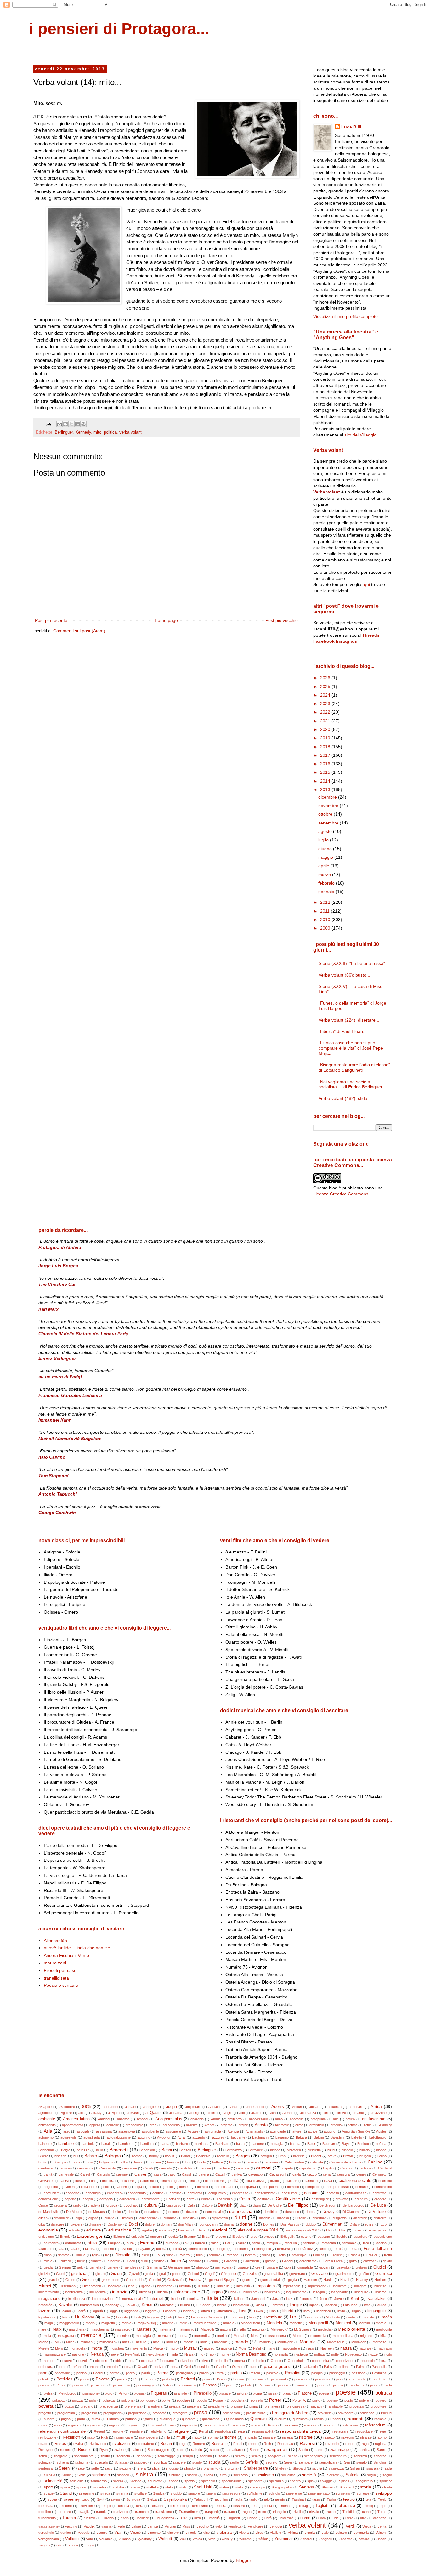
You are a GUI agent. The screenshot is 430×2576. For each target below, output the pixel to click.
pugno (66, 2419)
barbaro (182, 2144)
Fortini (281, 2255)
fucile (81, 2261)
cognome (51, 2187)
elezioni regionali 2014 (303, 2230)
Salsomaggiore (159, 2450)
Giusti (60, 2274)
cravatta (342, 2199)
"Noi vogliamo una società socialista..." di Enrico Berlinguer (351, 1084)
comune (362, 2187)
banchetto (126, 2144)
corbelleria (127, 2199)
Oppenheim (297, 2361)
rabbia (319, 2419)
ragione (115, 2425)
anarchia (197, 2119)
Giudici (380, 2267)
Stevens (307, 2487)
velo (218, 2526)
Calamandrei (294, 2162)
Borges (243, 2156)
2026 (326, 678)
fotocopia (299, 2255)
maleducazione (205, 2323)
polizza (77, 2400)
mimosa (87, 2342)
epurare (156, 2237)
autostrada (92, 2137)
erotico (269, 2237)
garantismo (308, 2261)
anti (336, 2119)
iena (131, 2286)
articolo (336, 2125)
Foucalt (319, 2255)
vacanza (380, 2518)
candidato (186, 2168)
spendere (255, 2481)
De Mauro (74, 2212)
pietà (388, 2385)
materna (165, 2329)
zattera (364, 2539)
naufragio (385, 2348)
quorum (280, 2419)
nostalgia (301, 2354)
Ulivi (184, 2518)
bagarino (282, 2137)
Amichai (104, 2119)
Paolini (98, 2373)
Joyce (339, 2299)
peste (230, 2385)
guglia (292, 2280)
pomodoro (147, 2400)
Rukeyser (46, 2450)
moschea (117, 2348)
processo (357, 2406)
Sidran (355, 2468)
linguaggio (376, 2311)
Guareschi (134, 2280)
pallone (344, 2367)
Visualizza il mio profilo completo (345, 316)
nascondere (291, 2348)
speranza (276, 2481)
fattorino (108, 2249)
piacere (284, 2385)
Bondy (154, 2156)
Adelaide (215, 2107)
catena (204, 2174)
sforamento (209, 2468)
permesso (99, 2385)
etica (92, 2243)
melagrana (66, 2336)
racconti (355, 2419)
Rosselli (218, 2444)
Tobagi (303, 2506)
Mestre (298, 2336)
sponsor (386, 2481)
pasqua (317, 2373)
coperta (70, 2199)
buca (76, 2162)
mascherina (100, 2329)
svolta (52, 2499)
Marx (57, 2329)
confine (158, 2193)
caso (172, 2174)
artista (353, 2125)
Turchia (69, 2518)
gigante (243, 2267)
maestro (369, 2317)
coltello (154, 2187)
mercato (164, 2336)
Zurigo (89, 2545)
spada (173, 2481)
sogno (387, 2475)
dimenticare (148, 2218)
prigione (237, 2406)
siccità (317, 2468)
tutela (125, 2518)
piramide (181, 2393)
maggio (326, 857)
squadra (100, 2487)
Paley (328, 2367)
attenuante (278, 2131)
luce (182, 2317)
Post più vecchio (282, 620)
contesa (333, 2193)
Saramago (339, 2450)
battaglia (277, 2144)
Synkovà (133, 2499)
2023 (326, 704)
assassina (104, 2131)
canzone (243, 2168)
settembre (329, 823)
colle (107, 2187)
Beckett (363, 2144)
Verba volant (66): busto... (344, 975)
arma (299, 2125)
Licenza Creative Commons (341, 1194)
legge (114, 2311)
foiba (170, 2255)
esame (306, 2237)
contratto (379, 2193)
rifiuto (196, 2437)
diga (79, 2218)
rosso (253, 2444)
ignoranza (165, 2286)
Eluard (357, 2230)
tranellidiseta (56, 1978)
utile (363, 2518)
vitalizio (276, 2533)
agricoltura (46, 2113)
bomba (137, 2156)
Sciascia (121, 2462)
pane (43, 2373)
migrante (367, 2336)
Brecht (316, 2156)
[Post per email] (48, 424)
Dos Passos (290, 2224)
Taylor (331, 2499)
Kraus (147, 2305)
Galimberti (251, 2261)
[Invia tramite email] (59, 424)
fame (256, 2243)
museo (209, 2348)
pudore (49, 2419)
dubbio (311, 2224)
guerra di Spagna (222, 2280)
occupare (148, 2361)
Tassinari (299, 2499)
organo (94, 2367)
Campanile (107, 2168)
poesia (324, 2393)
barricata (202, 2144)
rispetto (329, 2437)
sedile (235, 2462)
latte (367, 2305)
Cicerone (147, 2181)
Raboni (336, 2419)
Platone (305, 2393)
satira (43, 2456)
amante (358, 2113)
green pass (110, 2280)
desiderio (292, 2212)
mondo (241, 2342)
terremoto (178, 2506)
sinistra (144, 2474)
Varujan (170, 2526)
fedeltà (161, 2249)
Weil (183, 2539)
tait (266, 2499)
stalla (169, 2487)
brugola (365, 2156)
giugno (326, 849)
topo (383, 2506)
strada (387, 2487)
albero (212, 2113)
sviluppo (384, 2493)
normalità (281, 2354)
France (336, 2255)
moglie (189, 2342)
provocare (346, 2413)
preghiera (155, 2406)
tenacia (124, 2506)
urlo (336, 2518)
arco (153, 2125)
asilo (67, 2131)
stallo (183, 2487)
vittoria (310, 2533)
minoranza (107, 2342)
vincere (173, 2533)
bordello (223, 2156)
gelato (387, 2261)
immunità (243, 2286)
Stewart (328, 2487)
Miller (70, 2342)
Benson (185, 2150)
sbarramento (84, 2456)
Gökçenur (229, 2274)
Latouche (350, 2305)
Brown (348, 2156)
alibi (242, 2113)
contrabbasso (356, 2193)
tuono (366, 2512)
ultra (198, 2518)
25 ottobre (67, 2107)
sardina (365, 2450)
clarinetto (311, 2181)
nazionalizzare (55, 2354)
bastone (258, 2144)
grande (53, 2280)
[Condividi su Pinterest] (83, 424)
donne (246, 2224)
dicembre (328, 797)
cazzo (312, 2174)
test (255, 2506)
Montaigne (285, 2342)
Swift (101, 2499)
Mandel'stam (250, 2323)
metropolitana (343, 2336)
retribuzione (47, 2437)
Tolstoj (368, 2506)
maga (49, 2323)
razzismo (291, 2425)
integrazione (49, 2299)
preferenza (133, 2406)
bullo (123, 2162)
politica (110, 432)
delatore (192, 2212)
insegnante (339, 2292)
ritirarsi (365, 2437)
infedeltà (145, 2292)
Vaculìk (89, 2526)
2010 (326, 920)
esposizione (383, 2237)
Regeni (99, 2431)
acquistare (193, 2107)
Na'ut (257, 2348)
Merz (255, 2336)
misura (141, 2342)
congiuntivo (217, 2193)
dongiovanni (209, 2224)
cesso (80, 2181)
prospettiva (231, 2413)
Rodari (166, 2444)
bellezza (83, 2150)
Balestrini (337, 2137)
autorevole (68, 2137)
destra (311, 2212)
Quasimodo (235, 2419)
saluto (215, 2450)
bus (188, 2162)
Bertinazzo (234, 2150)
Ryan (104, 2450)
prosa (201, 2412)
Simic (82, 2475)
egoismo (165, 2230)
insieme (380, 2292)
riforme (230, 2437)
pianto (322, 2385)
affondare (356, 2107)
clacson (291, 2181)
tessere (239, 2506)
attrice (313, 2131)
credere (380, 2199)
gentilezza (133, 2267)
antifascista (47, 2125)
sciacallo (101, 2462)
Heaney (362, 2280)
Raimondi (155, 2425)
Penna (222, 2379)
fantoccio (349, 2243)
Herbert (380, 2280)
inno (233, 2292)
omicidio (258, 2361)
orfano (78, 2367)
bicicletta (314, 2150)
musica (226, 2348)
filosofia (123, 2255)
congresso (240, 2193)
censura (343, 2174)
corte (191, 2199)
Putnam (113, 2419)
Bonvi (185, 2156)
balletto (357, 2137)
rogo (183, 2444)
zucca (73, 2545)
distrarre (380, 2218)
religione (181, 2431)
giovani (325, 2267)
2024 (326, 695)
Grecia (88, 2280)
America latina (76, 2119)
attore (297, 2131)
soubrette (155, 2481)
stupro (211, 2493)
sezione (125, 2468)
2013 (326, 789)
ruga (365, 2444)
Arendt (209, 2125)
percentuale (357, 2379)
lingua (356, 2311)
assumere (173, 2131)
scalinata (123, 2456)
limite (341, 2311)
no (201, 2354)
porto (316, 2400)
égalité (147, 2230)
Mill (57, 2342)
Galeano (231, 2261)
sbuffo (105, 2456)
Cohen (70, 2187)
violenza (224, 2533)
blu (76, 2156)
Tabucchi (201, 2499)
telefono (66, 2506)
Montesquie (336, 2342)
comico (203, 2187)
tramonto (142, 2512)
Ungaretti (234, 2518)
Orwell (142, 2367)
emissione (46, 2237)
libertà (288, 2311)
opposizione (345, 2361)
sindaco (123, 2475)
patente (44, 2379)
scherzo (380, 2456)
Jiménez (306, 2299)
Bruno (382, 2156)
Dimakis (127, 2218)
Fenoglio (220, 2249)
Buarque (60, 2162)
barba (165, 2144)
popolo (202, 2400)
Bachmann (260, 2137)
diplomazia (220, 2218)
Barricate (222, 2144)
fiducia (80, 2255)
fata (61, 2249)
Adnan (233, 2107)
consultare (290, 2193)
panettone (62, 2373)
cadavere (271, 2162)
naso (310, 2348)
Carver (140, 2174)
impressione (317, 2286)
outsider (204, 2367)
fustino (159, 2261)
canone (205, 2168)
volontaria (361, 2533)
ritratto (43, 2444)
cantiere (224, 2168)
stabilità (118, 2487)
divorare (95, 2224)
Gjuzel (134, 2274)
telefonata (46, 2506)
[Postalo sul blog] (65, 424)
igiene (146, 2286)
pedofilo (168, 2379)
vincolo (191, 2533)
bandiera (147, 2144)
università (286, 2518)
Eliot (329, 2230)
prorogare (180, 2413)
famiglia (272, 2243)
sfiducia (172, 2468)
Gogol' (210, 2274)
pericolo (78, 2385)
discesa (283, 2218)
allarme (257, 2113)
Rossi (238, 2444)
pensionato (279, 2379)
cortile (206, 2199)
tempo (106, 2506)
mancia (229, 2323)
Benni (167, 2150)
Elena (201, 2230)
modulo (172, 2342)
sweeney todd (77, 2499)
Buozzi (138, 2162)
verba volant (130, 432)
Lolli (169, 2317)
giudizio (44, 2274)
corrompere (151, 2199)
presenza (194, 2406)
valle (122, 2526)
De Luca (378, 2205)
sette (95, 2468)
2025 (326, 687)
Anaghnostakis (169, 2119)
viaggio (102, 2533)
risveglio (348, 2437)
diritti (240, 2217)
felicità (177, 2249)
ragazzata (95, 2425)
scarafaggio (166, 2456)
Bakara (301, 2137)
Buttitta (234, 2162)
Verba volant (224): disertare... (349, 1020)
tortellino (45, 2512)
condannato (137, 2193)
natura (346, 2348)
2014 (326, 781)
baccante (238, 2137)
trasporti (211, 2512)
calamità (317, 2162)
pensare (258, 2379)
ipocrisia (193, 2299)
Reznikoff (71, 2437)
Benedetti (119, 2150)
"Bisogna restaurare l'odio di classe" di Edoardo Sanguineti (354, 1067)
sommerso (99, 2481)
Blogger (243, 2560)
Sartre (382, 2450)
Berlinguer (64, 432)
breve (332, 2156)
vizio (325, 2533)
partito (236, 2373)
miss (126, 2342)
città (234, 2181)
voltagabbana (49, 2539)
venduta (276, 2526)
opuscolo (368, 2361)
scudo (197, 2462)
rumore (66, 2450)
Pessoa (210, 2385)
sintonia (175, 2475)
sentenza (45, 2468)
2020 (326, 729)
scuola (214, 2462)
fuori (145, 2261)
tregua (247, 2512)
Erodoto (238, 2237)
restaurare (340, 2431)
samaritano (234, 2450)
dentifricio (271, 2212)
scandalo (144, 2456)
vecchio (203, 2526)
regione (117, 2431)
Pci (136, 2379)
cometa (185, 2187)
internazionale (132, 2299)
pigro (109, 2393)
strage (49, 2493)
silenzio (49, 2475)
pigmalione (91, 2393)
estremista (73, 2243)
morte (97, 2348)
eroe (254, 2237)
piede (374, 2385)
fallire (242, 2243)
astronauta (213, 2131)
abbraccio (110, 2107)
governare (297, 2274)
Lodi (138, 2317)
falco (215, 2243)
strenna (122, 2493)
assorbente (150, 2131)
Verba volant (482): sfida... (345, 1098)
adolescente (255, 2107)
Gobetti (193, 2274)
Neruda (97, 2354)
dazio (257, 2205)
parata (114, 2373)
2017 (326, 755)
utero (349, 2518)
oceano (168, 2361)
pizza (272, 2393)
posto (349, 2400)
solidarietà (53, 2481)
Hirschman (67, 2286)
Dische (301, 2218)
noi (212, 2354)
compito (293, 2187)
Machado (333, 2317)
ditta (42, 2224)
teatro (349, 2499)
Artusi (368, 2125)
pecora (150, 2379)
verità (382, 2526)
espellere (360, 2237)
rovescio (332, 2444)
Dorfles (269, 2224)
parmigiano (184, 2373)
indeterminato (49, 2292)
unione (252, 2518)
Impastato (266, 2286)
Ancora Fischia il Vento (66, 1955)
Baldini (319, 2137)
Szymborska (175, 2499)
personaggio (146, 2385)
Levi (242, 2311)
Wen (212, 2539)
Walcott (165, 2539)
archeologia (134, 2125)
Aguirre (66, 2113)
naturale (365, 2348)
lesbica (188, 2311)
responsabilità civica (300, 2431)
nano (271, 2348)
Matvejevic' (279, 2329)
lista (65, 2317)
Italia (212, 2298)
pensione (301, 2379)
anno (279, 2119)
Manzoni (343, 2323)
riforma (212, 2437)
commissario (224, 2187)
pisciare (225, 2393)
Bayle (346, 2144)
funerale (114, 2261)
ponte (166, 2400)
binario (365, 2150)
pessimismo (187, 2385)
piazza (338, 2385)
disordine (360, 2218)
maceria (313, 2317)
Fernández (305, 2249)
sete (81, 2468)
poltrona (127, 2400)
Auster (381, 2131)
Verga (367, 2526)
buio (90, 2162)
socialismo (264, 2475)
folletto (185, 2255)
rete (383, 2431)
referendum (375, 2425)
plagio (287, 2393)
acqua (171, 2107)
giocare (272, 2267)
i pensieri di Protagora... (119, 29)
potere (364, 2400)
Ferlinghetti (262, 2249)
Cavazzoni (278, 2174)
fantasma (329, 2243)
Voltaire (72, 2539)
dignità (93, 2218)
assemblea (127, 2131)
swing (116, 2499)
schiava (44, 2462)
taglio (253, 2499)
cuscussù (174, 2205)
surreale (363, 2493)
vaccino (71, 2526)
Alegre (227, 2113)
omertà (240, 2361)
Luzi (294, 2317)
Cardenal (385, 2168)
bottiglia (266, 2156)
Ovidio (221, 2367)
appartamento (73, 2125)
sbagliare (60, 2456)
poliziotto (59, 2400)
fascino (381, 2243)
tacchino (221, 2499)
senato (362, 2462)
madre (351, 2317)
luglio (324, 840)
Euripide (114, 2243)
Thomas (285, 2506)
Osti (188, 2367)
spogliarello (364, 2481)
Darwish (225, 2205)
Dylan (354, 2224)
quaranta (189, 2419)
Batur (311, 2144)
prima (254, 2406)
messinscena (276, 2336)
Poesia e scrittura (61, 1985)
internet (156, 2299)
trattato (229, 2512)
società (309, 2475)
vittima (293, 2533)
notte (335, 2354)
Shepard (299, 2468)
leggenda (131, 2311)
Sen (347, 2462)
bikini (331, 2150)
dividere (76, 2224)
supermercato (319, 2493)
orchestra (46, 2367)
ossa (174, 2367)
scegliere (274, 2456)
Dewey (328, 2212)
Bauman (329, 2144)
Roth (267, 2444)
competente (272, 2187)
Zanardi (306, 2539)
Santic (303, 2450)
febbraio (327, 883)
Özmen (238, 2367)
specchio (208, 2481)
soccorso (240, 2475)
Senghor (380, 2462)
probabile (336, 2406)
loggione (154, 2317)
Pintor (123, 2393)
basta (240, 2144)
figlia (95, 2255)
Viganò (136, 2533)
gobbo (177, 2274)
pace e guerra (278, 2366)
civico (274, 2181)
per (339, 2379)
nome (225, 2354)
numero (50, 2361)
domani (166, 2224)
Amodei (142, 2119)
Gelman (65, 2267)
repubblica (223, 2431)
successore (231, 2493)
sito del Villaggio (360, 435)
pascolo (272, 2373)
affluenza (335, 2107)
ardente (192, 2125)
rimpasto (250, 2437)
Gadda (213, 2261)
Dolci (133, 2224)
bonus (170, 2156)
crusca (112, 2205)
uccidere (142, 2518)
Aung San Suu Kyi (356, 2131)
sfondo (189, 2468)
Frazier (372, 2255)
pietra (48, 2393)
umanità (214, 2518)
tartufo (280, 2499)
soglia (371, 2475)
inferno (163, 2292)
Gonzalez (250, 2274)
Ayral (181, 2137)
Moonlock (359, 2342)
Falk (228, 2243)
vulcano (125, 2539)
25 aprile (45, 2107)
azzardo (199, 2137)
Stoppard (347, 2487)
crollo (77, 2205)
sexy (109, 2468)
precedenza (109, 2406)
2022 (326, 712)
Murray (190, 2348)
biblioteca (294, 2150)
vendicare (256, 2526)
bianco (275, 2150)
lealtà (82, 2311)
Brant (282, 2156)
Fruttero (65, 2261)
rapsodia (238, 2425)
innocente (250, 2292)
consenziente (265, 2193)
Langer (296, 2305)
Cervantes (46, 2181)
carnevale (66, 2174)
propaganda (112, 2413)
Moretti (44, 2348)
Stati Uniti (203, 2487)
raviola (256, 2425)
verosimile (46, 2533)
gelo (80, 2267)
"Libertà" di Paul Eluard (342, 1031)
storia (366, 2487)
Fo (158, 2255)
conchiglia (93, 2193)
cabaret (252, 2162)
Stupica (159, 2493)
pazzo (122, 2379)
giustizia (79, 2274)
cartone (122, 2174)
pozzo (69, 2406)
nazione (78, 2354)
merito (222, 2336)
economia (48, 2230)
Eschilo (342, 2237)
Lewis (258, 2311)
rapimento (190, 2425)
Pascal (255, 2373)
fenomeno (240, 2249)
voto (90, 2539)
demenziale (214, 2212)
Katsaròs (45, 2305)
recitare (330, 2425)
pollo (93, 2400)
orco (63, 2367)
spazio (190, 2481)
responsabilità (263, 2431)
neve (115, 2354)
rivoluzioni (122, 2444)
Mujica (158, 2348)
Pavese (103, 2379)
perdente (379, 2379)
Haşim (328, 2280)
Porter (275, 2400)
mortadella (77, 2348)
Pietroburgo (67, 2393)
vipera (244, 2533)
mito (97, 432)
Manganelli (318, 2323)
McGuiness (303, 2329)
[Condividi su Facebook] (77, 424)
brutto (43, 2162)
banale (106, 2144)
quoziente (300, 2419)
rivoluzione (98, 2444)
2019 (326, 738)
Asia (48, 2131)
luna (252, 2317)
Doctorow (115, 2224)
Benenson (147, 2150)
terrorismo (200, 2506)
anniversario (258, 2119)
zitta (59, 2545)
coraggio (106, 2199)
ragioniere (134, 2425)
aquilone (113, 2125)
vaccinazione (48, 2526)
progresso (89, 2413)
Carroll (85, 2174)
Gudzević (175, 2280)
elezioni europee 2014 (258, 2230)
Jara (276, 2299)
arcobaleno (171, 2125)
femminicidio (198, 2249)
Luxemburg (272, 2317)
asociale (83, 2131)
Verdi (350, 2526)
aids (82, 2113)
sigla (388, 2468)
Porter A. (299, 2400)
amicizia (123, 2119)
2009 (326, 928)
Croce (43, 2205)
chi (93, 2181)
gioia (288, 2267)
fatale (75, 2249)
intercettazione (103, 2299)
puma (96, 2419)
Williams (245, 2539)
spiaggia (326, 2481)
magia (90, 2323)
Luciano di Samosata (207, 2317)
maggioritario (69, 2323)
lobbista (122, 2317)
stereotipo (257, 2487)
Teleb (382, 2499)
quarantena (211, 2419)
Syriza (152, 2499)
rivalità (78, 2444)
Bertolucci (256, 2150)
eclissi (370, 2224)
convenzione (48, 2199)
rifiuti (181, 2437)
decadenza (153, 2212)
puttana (131, 2419)
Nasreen (327, 2348)
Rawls (273, 2425)
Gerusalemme (179, 2267)
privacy (317, 2406)
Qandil (148, 2419)
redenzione (350, 2425)
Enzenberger (90, 2236)
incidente (340, 2286)
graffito (364, 2274)
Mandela (274, 2323)
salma (136, 2450)
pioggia (139, 2393)
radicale (380, 2419)
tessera (221, 2506)
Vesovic (84, 2533)
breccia (299, 2156)
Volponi (381, 2533)
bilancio (347, 2150)
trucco (331, 2512)
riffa (167, 2437)
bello (99, 2150)
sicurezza (336, 2468)
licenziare (324, 2311)
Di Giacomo (352, 2212)
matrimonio (186, 2329)
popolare (184, 2400)
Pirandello (203, 2393)
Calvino (375, 2162)
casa (158, 2174)
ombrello (221, 2361)
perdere (44, 2385)
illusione (204, 2286)
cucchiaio (131, 2205)
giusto (100, 2274)
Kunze (185, 2305)
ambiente (47, 2119)
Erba (206, 2237)
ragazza (74, 2425)
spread (82, 2487)
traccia (101, 2512)
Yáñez (263, 2539)
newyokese (155, 2354)
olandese (187, 2361)
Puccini (386, 2413)
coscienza (225, 2199)
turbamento (47, 2518)
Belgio (66, 2150)
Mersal (239, 2336)
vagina (106, 2526)
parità (146, 2373)
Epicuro (119, 2237)
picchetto (357, 2385)
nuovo (67, 2361)
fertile (323, 2249)
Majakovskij (147, 2323)
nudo (388, 2354)
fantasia (309, 2243)
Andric (216, 2119)
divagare (58, 2224)
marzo (325, 875)
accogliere (151, 2107)
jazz (289, 2299)
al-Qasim (154, 2113)
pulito (81, 2419)
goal (162, 2274)
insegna (319, 2292)
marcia (381, 2323)
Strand (66, 2493)
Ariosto (261, 2125)
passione (359, 2373)
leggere (151, 2311)
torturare (64, 2512)
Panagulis (379, 2367)
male (183, 2323)
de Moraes (97, 2212)
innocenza (272, 2292)
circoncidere (214, 2181)
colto (169, 2187)
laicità (260, 2305)
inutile (175, 2299)
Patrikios (64, 2379)
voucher (106, 2539)
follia (199, 2255)
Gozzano (320, 2274)
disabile (265, 2218)
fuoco (131, 2261)
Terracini (157, 2506)
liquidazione (47, 2317)
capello (288, 2168)
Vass (186, 2526)
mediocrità (384, 2329)
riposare (269, 2437)
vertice (66, 2533)
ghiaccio (202, 2267)
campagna (85, 2168)
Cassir (187, 2174)
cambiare (45, 2168)
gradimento (344, 2274)
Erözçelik (288, 2237)
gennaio (327, 892)
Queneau (258, 2419)
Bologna (113, 2156)
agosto (326, 831)
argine (243, 2125)
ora (384, 2361)
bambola (88, 2144)
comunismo (383, 2187)
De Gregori (328, 2205)
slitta (223, 2475)
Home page (166, 620)
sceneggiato (313, 2456)
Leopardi (170, 2311)
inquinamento (296, 2292)
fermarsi (283, 2249)
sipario (192, 2475)
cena (327, 2174)
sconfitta (160, 2462)
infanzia (120, 2292)
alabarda (176, 2113)
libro (307, 2311)
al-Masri (133, 2113)
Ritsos (60, 2444)
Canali (148, 2168)
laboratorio (241, 2305)
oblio (119, 2361)
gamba (270, 2261)
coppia (88, 2199)
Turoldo (108, 2518)
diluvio (110, 2218)
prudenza (367, 2413)
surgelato (343, 2493)
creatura (361, 2199)
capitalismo (308, 2168)
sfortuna (231, 2468)
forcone (232, 2255)
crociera (60, 2205)
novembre (329, 806)
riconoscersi (149, 2437)
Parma (162, 2373)
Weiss (197, 2539)
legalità (98, 2311)
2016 (326, 764)
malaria (168, 2323)
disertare (319, 2218)
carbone (365, 2168)
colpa (138, 2187)
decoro (174, 2212)
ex (187, 2243)
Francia (354, 2255)
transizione (164, 2512)
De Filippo (298, 2205)
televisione (87, 2506)
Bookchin (203, 2156)
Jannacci (258, 2299)
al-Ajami (114, 2113)
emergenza (378, 2230)
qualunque (167, 2419)
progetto (45, 2413)
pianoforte (303, 2385)
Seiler (288, 2462)
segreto (272, 2462)
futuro (176, 2261)
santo (319, 2450)
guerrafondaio (271, 2280)
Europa (147, 2243)
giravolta (343, 2267)
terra (140, 2506)
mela (47, 2336)
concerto (73, 2193)
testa (268, 2506)
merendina (202, 2336)
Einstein (184, 2230)
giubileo (361, 2267)
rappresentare (215, 2425)
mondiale (221, 2342)
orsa (128, 2367)
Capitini (328, 2168)
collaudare (89, 2187)
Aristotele (282, 2125)
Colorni (122, 2187)
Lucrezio (236, 2317)
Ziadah (381, 2539)
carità (48, 2174)
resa (241, 2431)
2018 (326, 747)
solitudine (77, 2481)
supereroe (294, 2493)
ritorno (382, 2437)
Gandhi (288, 2261)
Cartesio (103, 2174)
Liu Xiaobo (85, 2317)
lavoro (45, 2311)
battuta (295, 2144)
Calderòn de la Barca (345, 2162)
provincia (325, 2413)
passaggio (337, 2373)
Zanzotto (345, 2539)
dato (243, 2205)
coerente (385, 2181)
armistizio (317, 2125)
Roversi (307, 2443)
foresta (250, 2255)
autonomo (46, 2137)
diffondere (61, 2218)
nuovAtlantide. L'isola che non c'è (77, 1948)
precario (87, 2406)
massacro (123, 2329)
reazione (311, 2425)
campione (130, 2168)
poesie (346, 2392)
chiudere (127, 2181)
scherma (360, 2456)
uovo (322, 2518)
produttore (378, 2406)
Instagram (347, 641)
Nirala (189, 2354)
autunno (144, 2137)
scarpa (188, 2456)
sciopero (141, 2462)
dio (203, 2218)
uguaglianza (165, 2518)
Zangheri (325, 2539)
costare (263, 2199)
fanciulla (291, 2243)
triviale (314, 2512)
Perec (61, 2385)
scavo (256, 2456)
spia (310, 2481)
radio (58, 2425)
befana (381, 2144)
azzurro (218, 2137)
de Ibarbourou (354, 2205)
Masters (144, 2329)
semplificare (328, 2462)
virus (259, 2533)
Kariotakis (376, 2299)
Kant (355, 2299)
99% (87, 2106)
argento (226, 2125)
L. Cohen (203, 2305)
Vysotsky (144, 2539)
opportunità (320, 2361)
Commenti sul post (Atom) (79, 631)
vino (207, 2533)
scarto (223, 2456)
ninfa (174, 2354)
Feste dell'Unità (378, 2249)
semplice (306, 2462)
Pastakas (379, 2373)
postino (332, 2400)
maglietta (108, 2323)
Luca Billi (351, 127)
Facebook (324, 641)
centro (361, 2174)
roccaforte (146, 2444)
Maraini (364, 2323)
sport (48, 2487)
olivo (204, 2361)
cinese (194, 2181)
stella (239, 2487)
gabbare (195, 2261)
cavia (297, 2174)
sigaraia (372, 2468)
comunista (52, 2193)
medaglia (325, 2329)
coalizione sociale (355, 2181)
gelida (48, 2267)
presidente (216, 2406)
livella (106, 2317)
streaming (87, 2493)
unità (268, 2518)
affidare (315, 2107)
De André (275, 2205)
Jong (323, 2299)
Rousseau (285, 2444)
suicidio (274, 2493)
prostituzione (256, 2413)
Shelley (281, 2468)
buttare (218, 2162)
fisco (145, 2255)
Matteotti (207, 2329)
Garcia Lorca (333, 2261)
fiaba (48, 2255)
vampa (153, 2526)
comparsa (248, 2187)
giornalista (305, 2267)
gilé (258, 2267)
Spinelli (344, 2481)
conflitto (175, 2193)
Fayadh (144, 2249)
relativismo (158, 2431)
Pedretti (188, 2379)
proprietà (159, 2413)
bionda (381, 2150)
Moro (59, 2348)
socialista (288, 2475)
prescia (175, 2406)
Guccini (155, 2280)
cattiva (237, 2174)
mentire (123, 2336)
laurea (382, 2305)
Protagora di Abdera (290, 2413)
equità (173, 2237)
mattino (226, 2329)
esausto (324, 2237)
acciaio (130, 2107)
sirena (208, 2475)
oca (132, 2361)
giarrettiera (223, 2267)
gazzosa (370, 2261)
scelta (293, 2456)
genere (113, 2267)
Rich (105, 2437)
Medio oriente (351, 2329)
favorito (126, 2249)
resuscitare (364, 2431)
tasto (316, 2499)
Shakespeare (256, 2468)
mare (42, 2329)
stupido (176, 2493)
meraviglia (143, 2336)
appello (95, 2125)
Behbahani (46, 2150)
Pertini (167, 2385)
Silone (66, 2475)
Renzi (203, 2431)
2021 (326, 721)
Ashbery (385, 2125)
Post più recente (51, 620)
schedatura (338, 2456)
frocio (48, 2261)
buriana (155, 2162)
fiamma (64, 2255)
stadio (135, 2487)
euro (130, 2243)
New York (132, 2354)
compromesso (338, 2187)
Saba (119, 2450)
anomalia (297, 2119)
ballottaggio (378, 2137)
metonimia (318, 2336)
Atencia (233, 2131)
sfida (156, 2468)
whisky (227, 2539)
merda (182, 2336)
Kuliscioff (167, 2305)
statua (224, 2487)
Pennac (239, 2379)
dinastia (189, 2218)
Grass (70, 2280)
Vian (118, 2533)
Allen (272, 2113)
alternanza (308, 2113)
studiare (141, 2493)
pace (253, 2367)
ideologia (115, 2286)
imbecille (223, 2286)
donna (229, 2224)
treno (262, 2512)
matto (242, 2329)
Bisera (43, 2156)
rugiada (381, 2444)
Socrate (333, 2475)
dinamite (170, 2218)
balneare (45, 2144)
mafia (387, 2317)
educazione (120, 2230)
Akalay (96, 2113)
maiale (126, 2323)
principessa (296, 2406)
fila (107, 2255)
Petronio (265, 2385)
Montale (308, 2342)
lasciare (331, 2305)
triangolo (279, 2512)
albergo (195, 2113)
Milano (43, 2342)
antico (350, 2119)
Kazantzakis (89, 2305)
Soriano (136, 2481)
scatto (240, 2456)
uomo (305, 2518)
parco (130, 2373)
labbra (222, 2305)
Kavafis (65, 2305)
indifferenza (74, 2292)
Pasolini (293, 2373)
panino (82, 2373)
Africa (376, 2106)
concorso (114, 2193)
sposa (65, 2487)
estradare (51, 2243)
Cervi (65, 2181)
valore (136, 2526)
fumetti (96, 2261)
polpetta (109, 2400)
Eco (384, 2224)
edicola (74, 2230)
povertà (46, 2406)
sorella (118, 2481)
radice (43, 2425)
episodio (138, 2237)
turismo (89, 2518)
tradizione (121, 2512)
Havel (345, 2280)
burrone (173, 2162)
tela (368, 2499)
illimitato (185, 2286)
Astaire (193, 2131)
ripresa (287, 2437)
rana (172, 2425)
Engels (65, 2237)
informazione (187, 2292)
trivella (298, 2512)
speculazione (232, 2481)
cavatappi (256, 2174)
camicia (65, 2168)
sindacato (101, 2475)
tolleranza (346, 2506)
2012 (326, 902)
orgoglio (112, 2367)
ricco (91, 2437)
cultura (151, 2205)
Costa (245, 2199)
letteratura (224, 2311)
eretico (221, 2237)
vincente (154, 2533)
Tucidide (349, 2512)
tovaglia (84, 2512)
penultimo (322, 2379)
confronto (195, 2193)
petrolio (247, 2385)
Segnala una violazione (341, 1144)
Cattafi (220, 2174)
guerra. (248, 2280)
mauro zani (55, 1963)
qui (367, 584)
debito (116, 2212)
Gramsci (384, 2273)
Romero (199, 2444)
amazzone (379, 2113)
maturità (258, 2329)
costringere (320, 2199)
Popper (219, 2400)
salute (197, 2450)
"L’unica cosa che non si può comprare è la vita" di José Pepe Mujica (351, 1048)
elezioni (219, 2230)
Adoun (297, 2107)
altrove (341, 2113)
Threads (371, 635)
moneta (265, 2342)
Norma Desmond (251, 2354)
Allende (288, 2113)
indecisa (380, 2286)
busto (202, 2162)
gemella (96, 2267)
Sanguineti (277, 2449)
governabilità (273, 2274)
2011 (325, 911)
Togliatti (322, 2506)
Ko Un (130, 2305)
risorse (306, 2437)
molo (204, 2342)
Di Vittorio (376, 2212)
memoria (91, 2335)
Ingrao (217, 2292)
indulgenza (98, 2292)
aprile (324, 866)
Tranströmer (188, 2512)
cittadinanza (255, 2181)
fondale (215, 2255)
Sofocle (353, 2475)
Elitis (342, 2230)
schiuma (82, 2462)
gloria (149, 2274)
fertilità (339, 2249)
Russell (85, 2450)
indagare (360, 2286)
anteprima (318, 2119)
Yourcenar (284, 2539)
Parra (220, 2373)
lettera (205, 2311)
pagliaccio (310, 2367)
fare (366, 2243)
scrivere (179, 2462)
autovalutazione (119, 2137)
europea (172, 2243)
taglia (238, 2499)
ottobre (326, 814)
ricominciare (124, 2437)
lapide (314, 2305)
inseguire (361, 2292)
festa (354, 2249)
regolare (136, 2431)
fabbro (200, 2243)
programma (66, 2413)
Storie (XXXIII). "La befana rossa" (352, 963)
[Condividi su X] (71, 424)
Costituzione (288, 2199)
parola (204, 2373)
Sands (255, 2450)
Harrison (310, 2280)
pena (206, 2379)
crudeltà (94, 2205)
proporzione (137, 2413)
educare (93, 2230)
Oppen (276, 2361)
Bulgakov (106, 2162)
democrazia (241, 2211)
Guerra (195, 2280)
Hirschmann (92, 2286)
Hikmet (45, 2286)
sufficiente (255, 2493)
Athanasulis (254, 2131)
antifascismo (374, 2119)
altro (326, 2113)
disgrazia (340, 2218)
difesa (43, 2218)
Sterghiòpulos (282, 2487)
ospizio (159, 2367)
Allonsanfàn (55, 1941)
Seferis (252, 2462)
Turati (382, 2512)
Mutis (243, 2348)
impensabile (292, 2286)
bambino (66, 2144)
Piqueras (159, 2393)
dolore (150, 2224)
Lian (273, 2311)
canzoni (264, 2168)
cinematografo (171, 2181)
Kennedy (83, 432)
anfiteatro (235, 2119)
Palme (361, 2367)
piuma (257, 2393)
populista (238, 2400)
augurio (330, 2131)
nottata (319, 2354)
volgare (341, 2533)
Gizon (116, 2274)
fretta (388, 2255)
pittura (242, 2393)
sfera (142, 2468)
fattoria (90, 2249)
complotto (313, 2187)
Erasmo (190, 2237)
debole (133, 2212)
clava (328, 2181)
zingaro (44, 2545)
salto (181, 2450)
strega (105, 2493)
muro (174, 2348)
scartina (206, 2456)
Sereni (65, 2468)
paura (84, 2379)
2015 (326, 772)
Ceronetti (379, 2174)
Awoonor (164, 2137)
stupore (194, 2493)
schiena (63, 2462)
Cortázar (173, 2199)
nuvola (83, 2361)
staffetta (153, 2487)
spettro (295, 2481)
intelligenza (77, 2299)
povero (381, 2400)
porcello (257, 2400)
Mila (383, 2336)
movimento (139, 2348)
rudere (350, 2444)
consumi (312, 2193)
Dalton (207, 2205)
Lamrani (277, 2305)
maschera (77, 2329)
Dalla (191, 2205)
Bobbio (91, 2156)
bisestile (61, 2156)
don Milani (186, 2224)
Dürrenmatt (332, 2224)
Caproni (346, 2168)
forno (266, 2255)
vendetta (235, 2526)
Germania (154, 2267)
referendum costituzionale (62, 2431)
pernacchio (122, 2385)
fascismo (45, 2249)
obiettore (102, 2361)
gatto (353, 2261)
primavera (272, 2406)
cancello (166, 2168)
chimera (108, 2181)
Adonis (278, 2107)
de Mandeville (49, 2212)
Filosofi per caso (60, 1970)
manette (296, 2323)
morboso (379, 2342)
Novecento (353, 2354)
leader (66, 2311)
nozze (373, 2354)
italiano (239, 2299)
